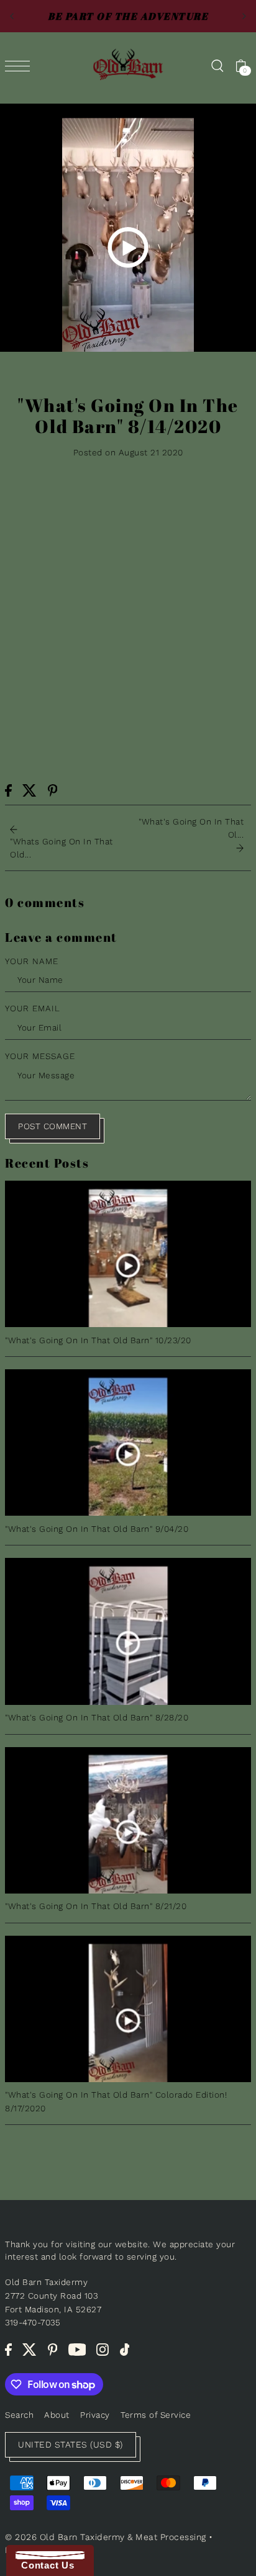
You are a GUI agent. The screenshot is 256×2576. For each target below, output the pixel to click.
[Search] (217, 65)
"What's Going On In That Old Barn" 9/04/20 (97, 1529)
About (57, 2415)
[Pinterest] (53, 2350)
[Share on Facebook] (8, 790)
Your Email (33, 1008)
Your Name (32, 961)
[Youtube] (77, 2350)
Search (19, 2415)
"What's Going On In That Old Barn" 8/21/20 (96, 1906)
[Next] (244, 16)
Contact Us (45, 2565)
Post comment (53, 1126)
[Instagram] (103, 2350)
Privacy (95, 2415)
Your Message (40, 1056)
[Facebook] (8, 2350)
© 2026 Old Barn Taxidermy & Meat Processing (106, 2537)
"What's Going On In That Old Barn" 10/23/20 (98, 1340)
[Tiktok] (125, 2350)
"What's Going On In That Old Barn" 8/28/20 (97, 1717)
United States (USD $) (71, 2444)
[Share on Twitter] (30, 790)
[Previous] (12, 16)
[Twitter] (30, 2350)
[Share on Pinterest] (53, 790)
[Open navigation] (21, 66)
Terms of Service (156, 2415)
